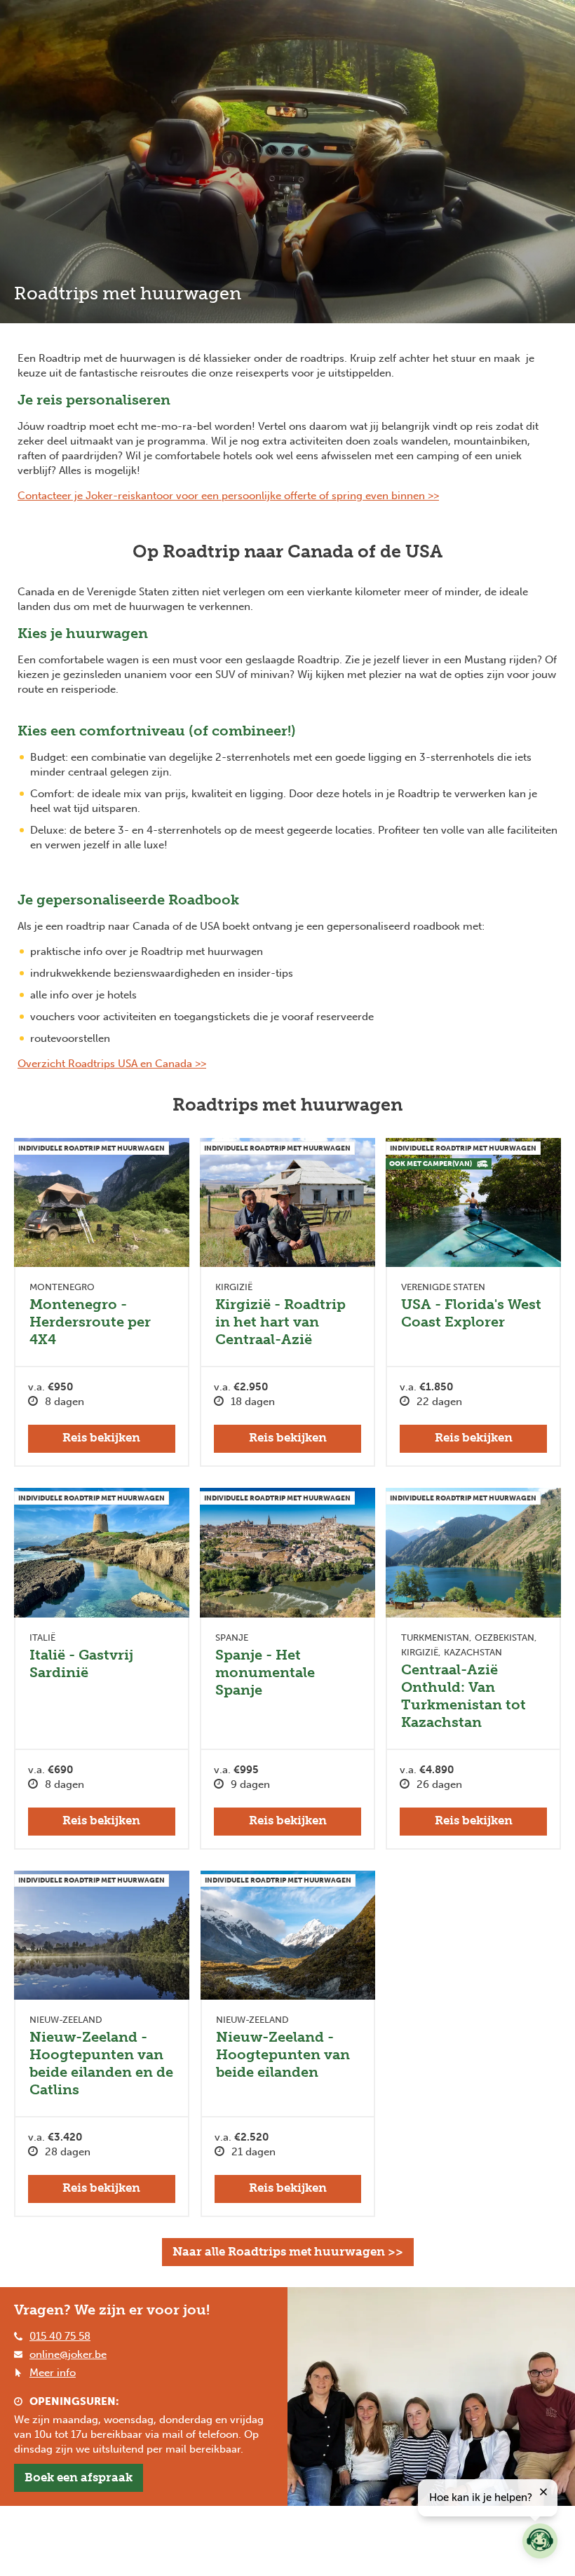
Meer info (53, 2373)
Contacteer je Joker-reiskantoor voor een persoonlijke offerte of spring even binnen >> (228, 496)
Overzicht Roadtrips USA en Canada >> (112, 1064)
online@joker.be (68, 2354)
